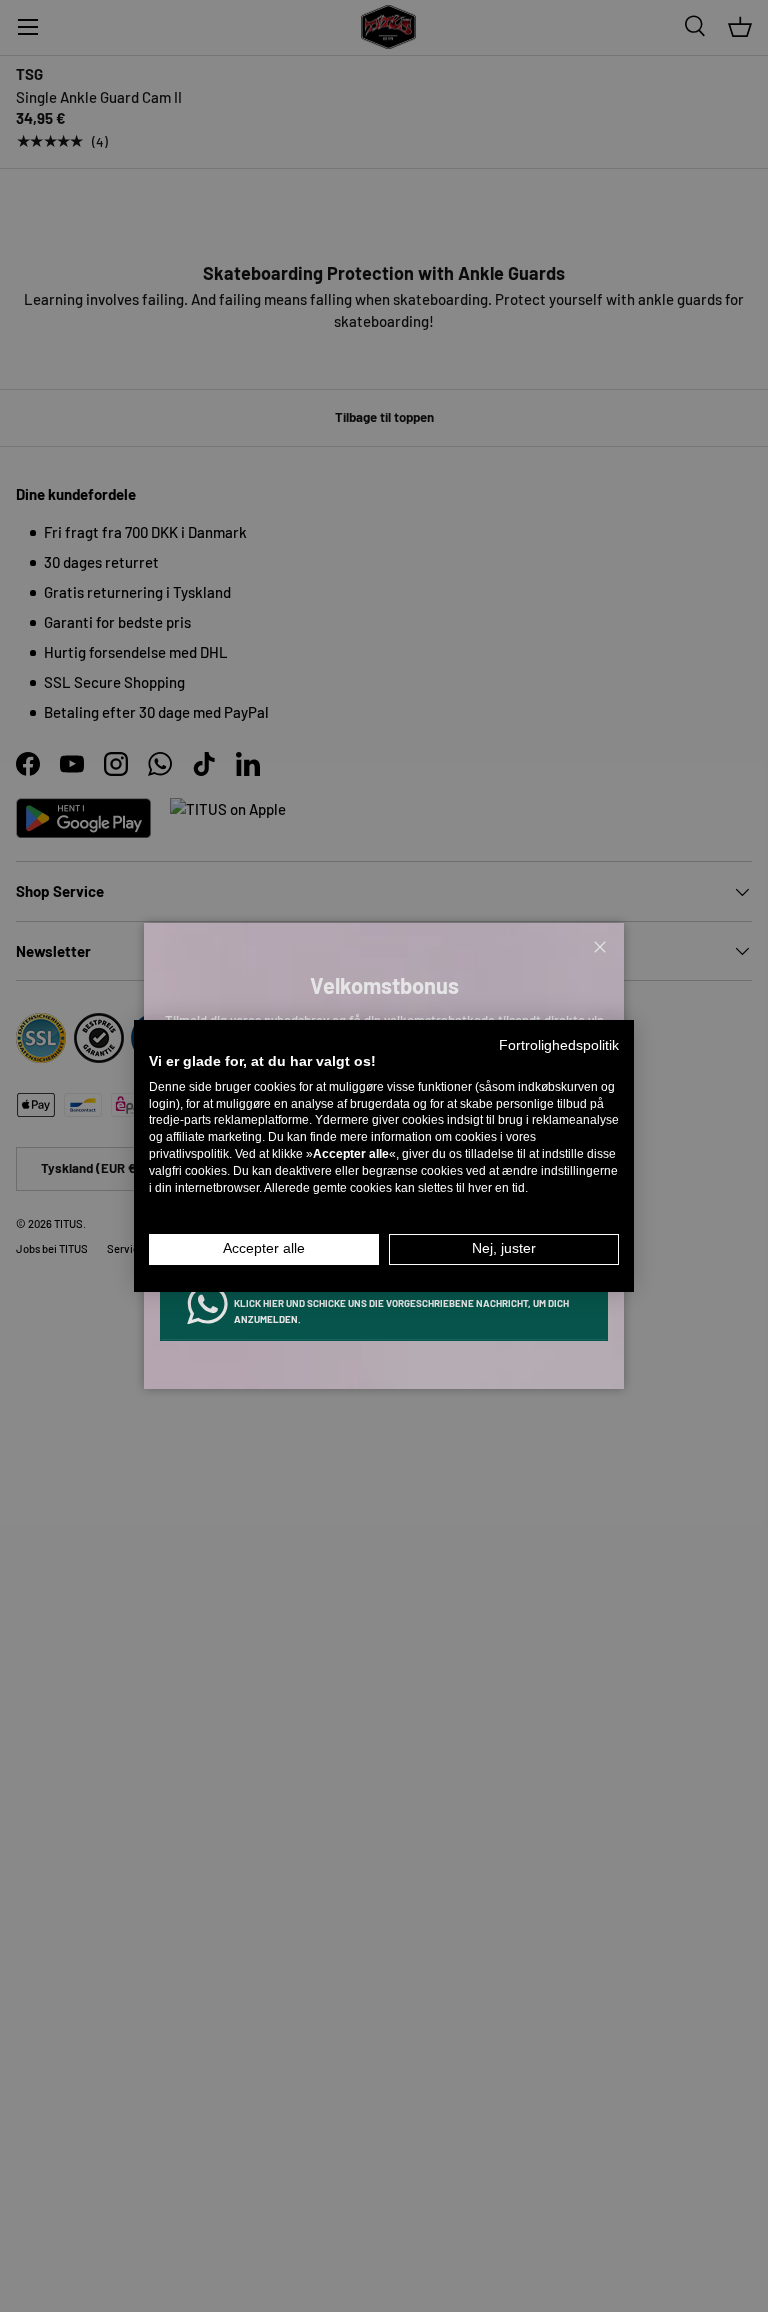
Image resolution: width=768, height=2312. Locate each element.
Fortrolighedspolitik (559, 1045)
